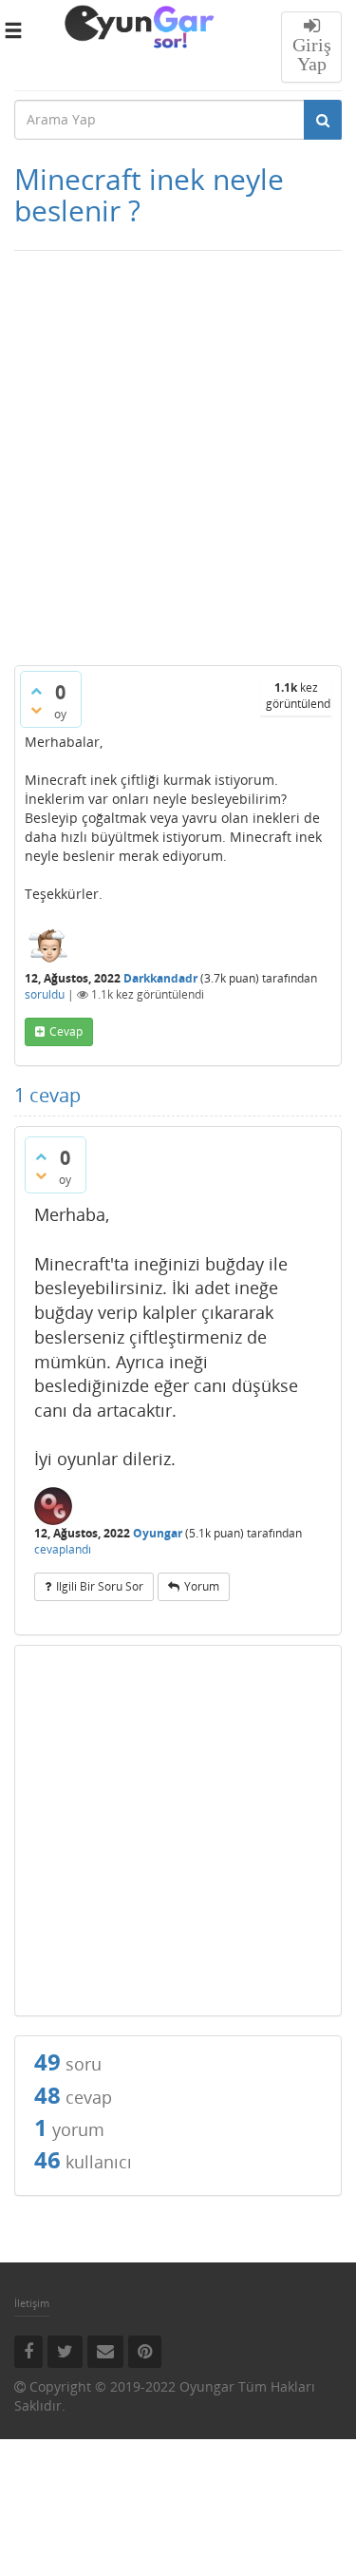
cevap (66, 1031)
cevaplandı (63, 1549)
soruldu (45, 994)
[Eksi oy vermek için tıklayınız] (36, 710)
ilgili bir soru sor (100, 1586)
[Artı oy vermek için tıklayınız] (36, 691)
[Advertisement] (178, 464)
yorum (202, 1586)
